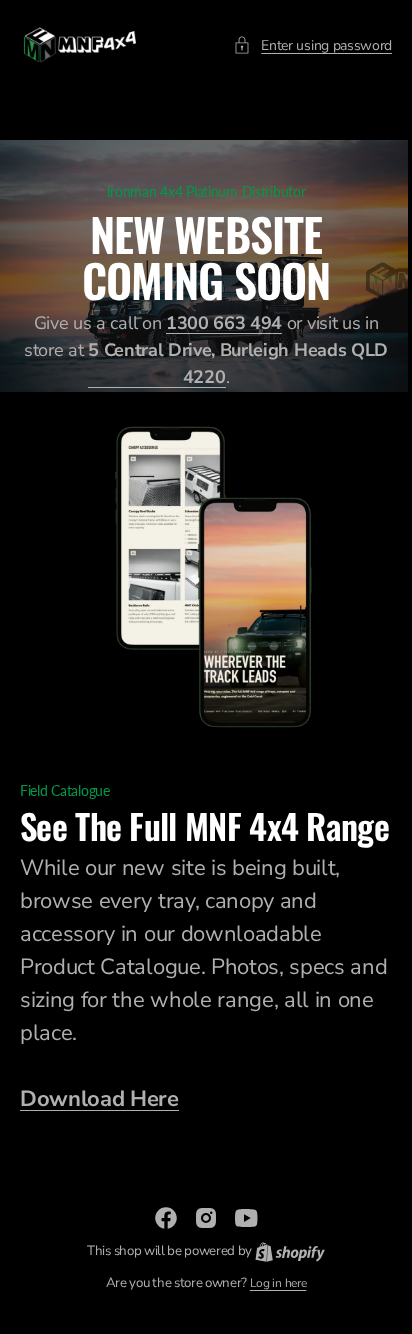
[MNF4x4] (80, 45)
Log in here (270, 1302)
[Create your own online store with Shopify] (282, 1270)
